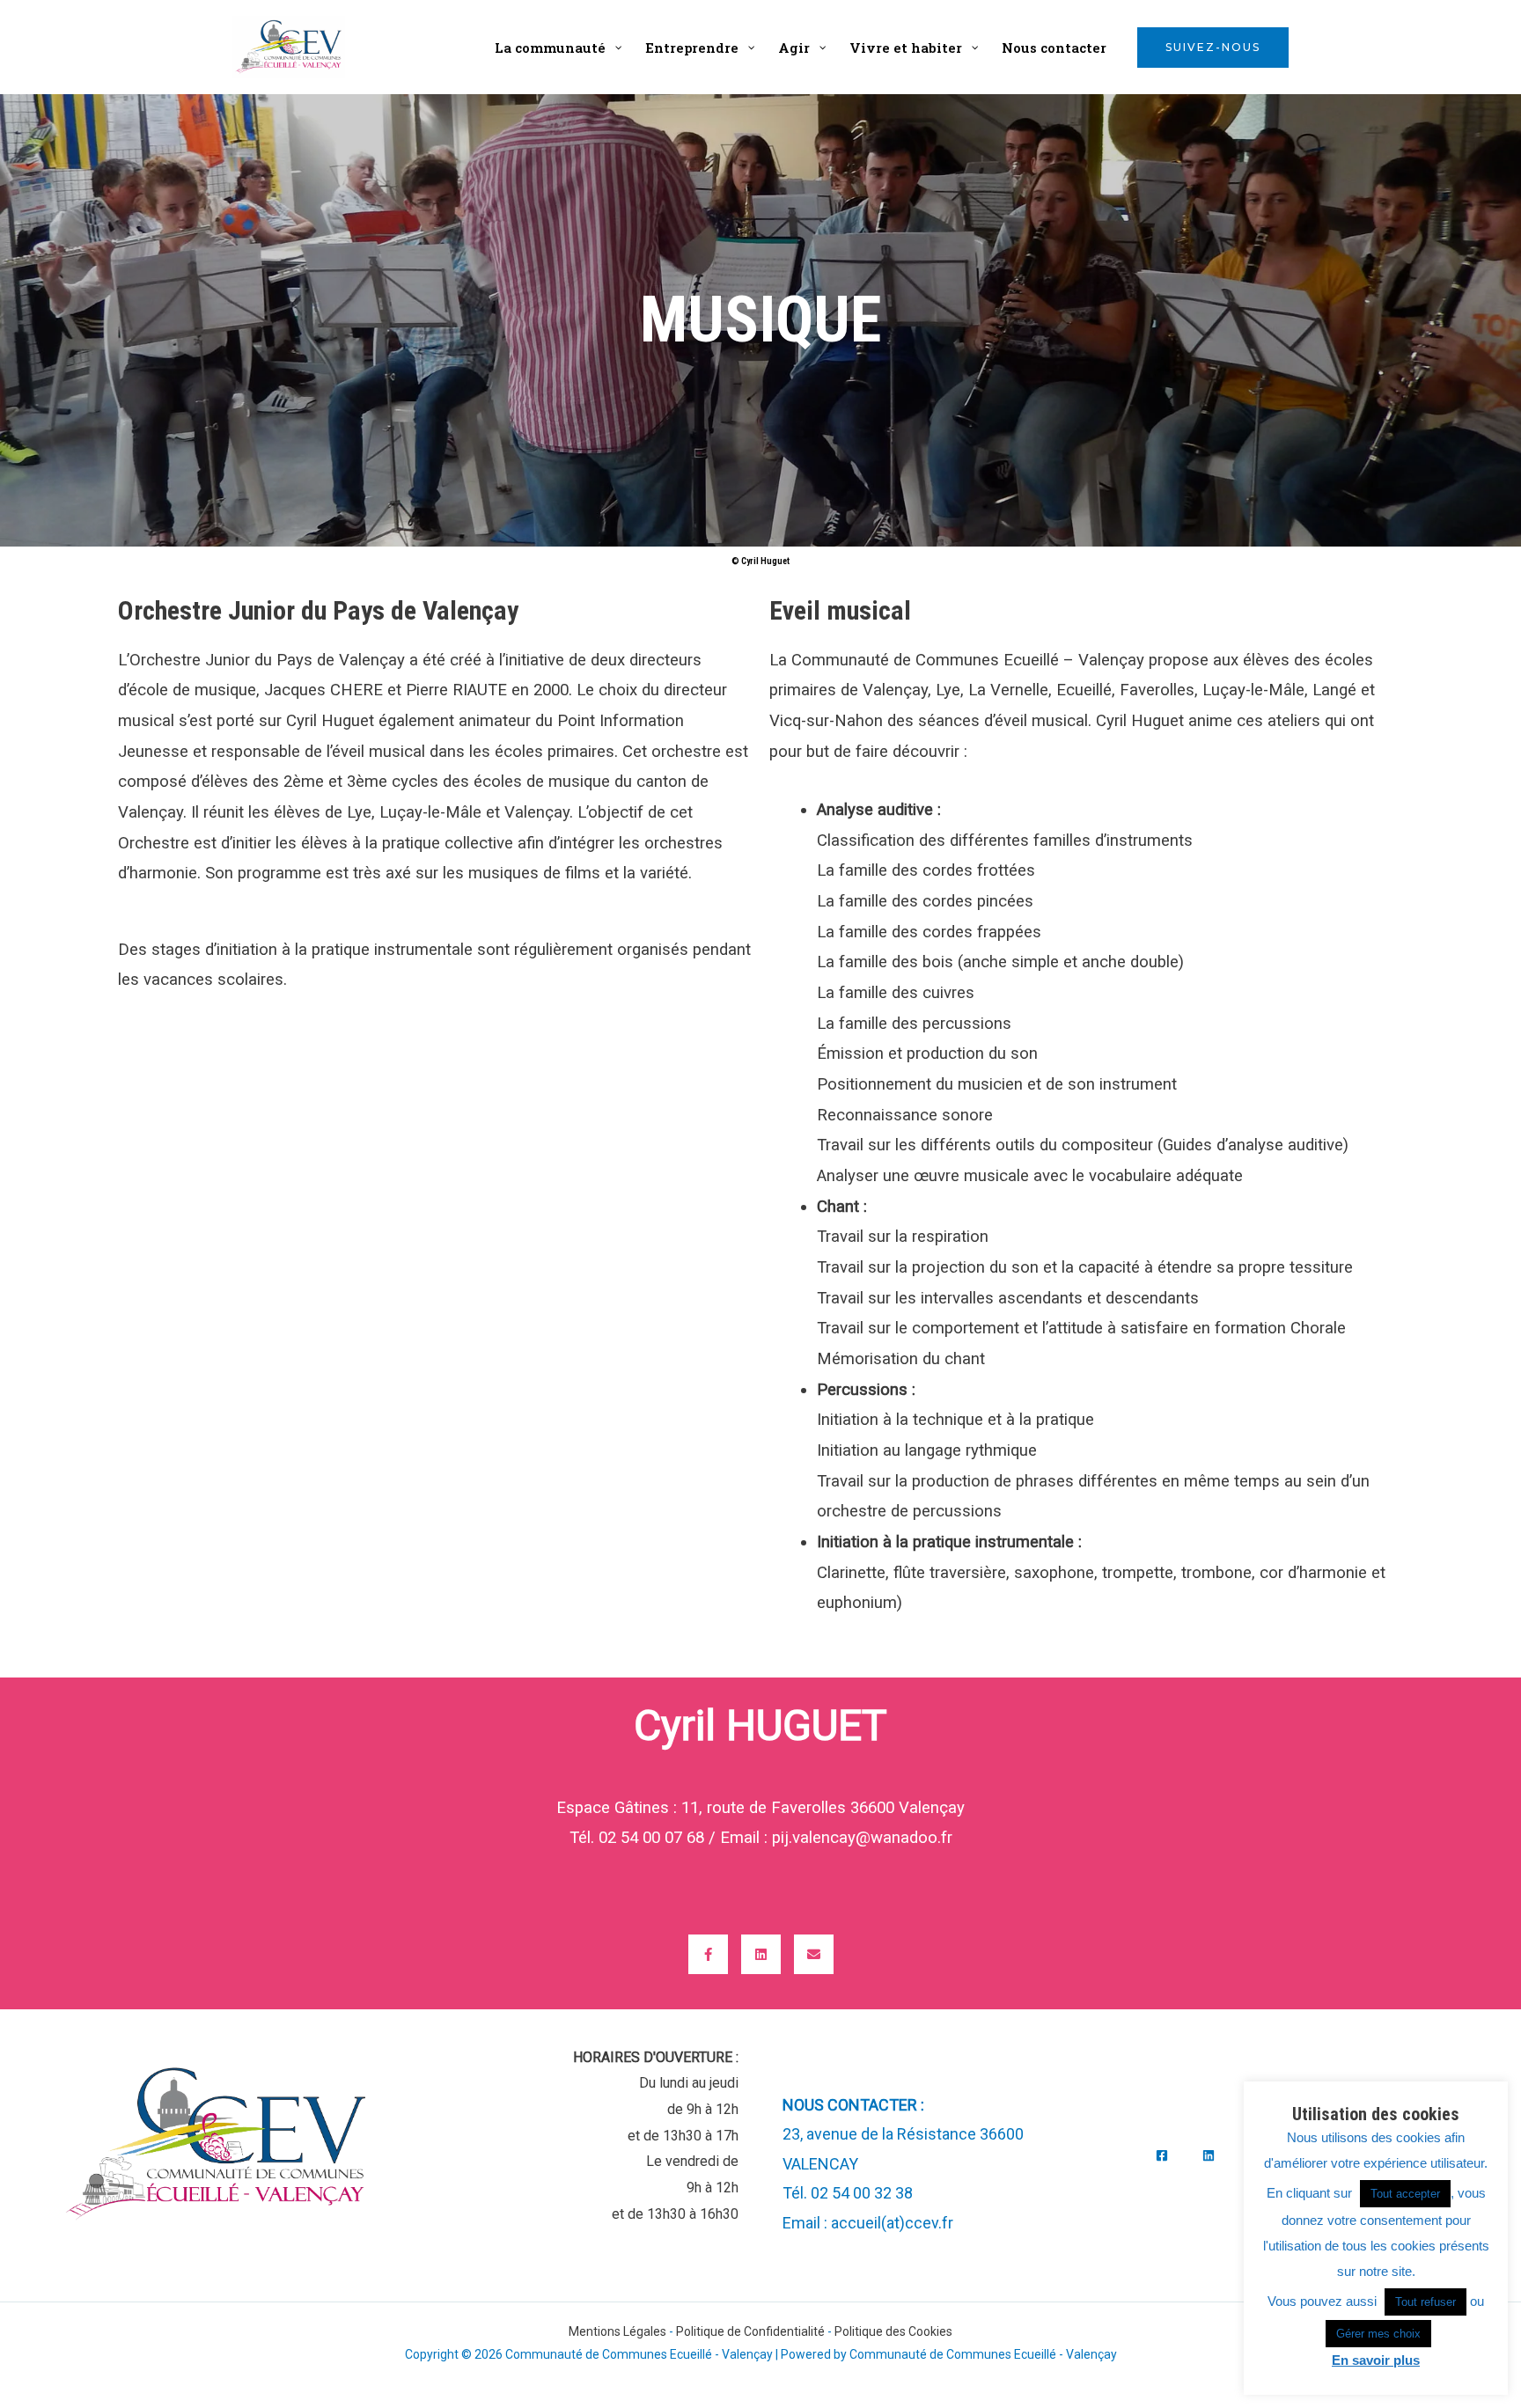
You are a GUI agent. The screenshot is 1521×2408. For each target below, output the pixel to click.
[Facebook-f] (708, 1954)
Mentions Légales (617, 2331)
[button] (1213, 48)
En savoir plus (1376, 2360)
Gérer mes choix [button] (1378, 2334)
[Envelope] (814, 1954)
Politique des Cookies (893, 2331)
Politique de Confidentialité (750, 2331)
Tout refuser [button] (1425, 2302)
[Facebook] (1162, 2155)
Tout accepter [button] (1405, 2194)
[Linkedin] (761, 1954)
